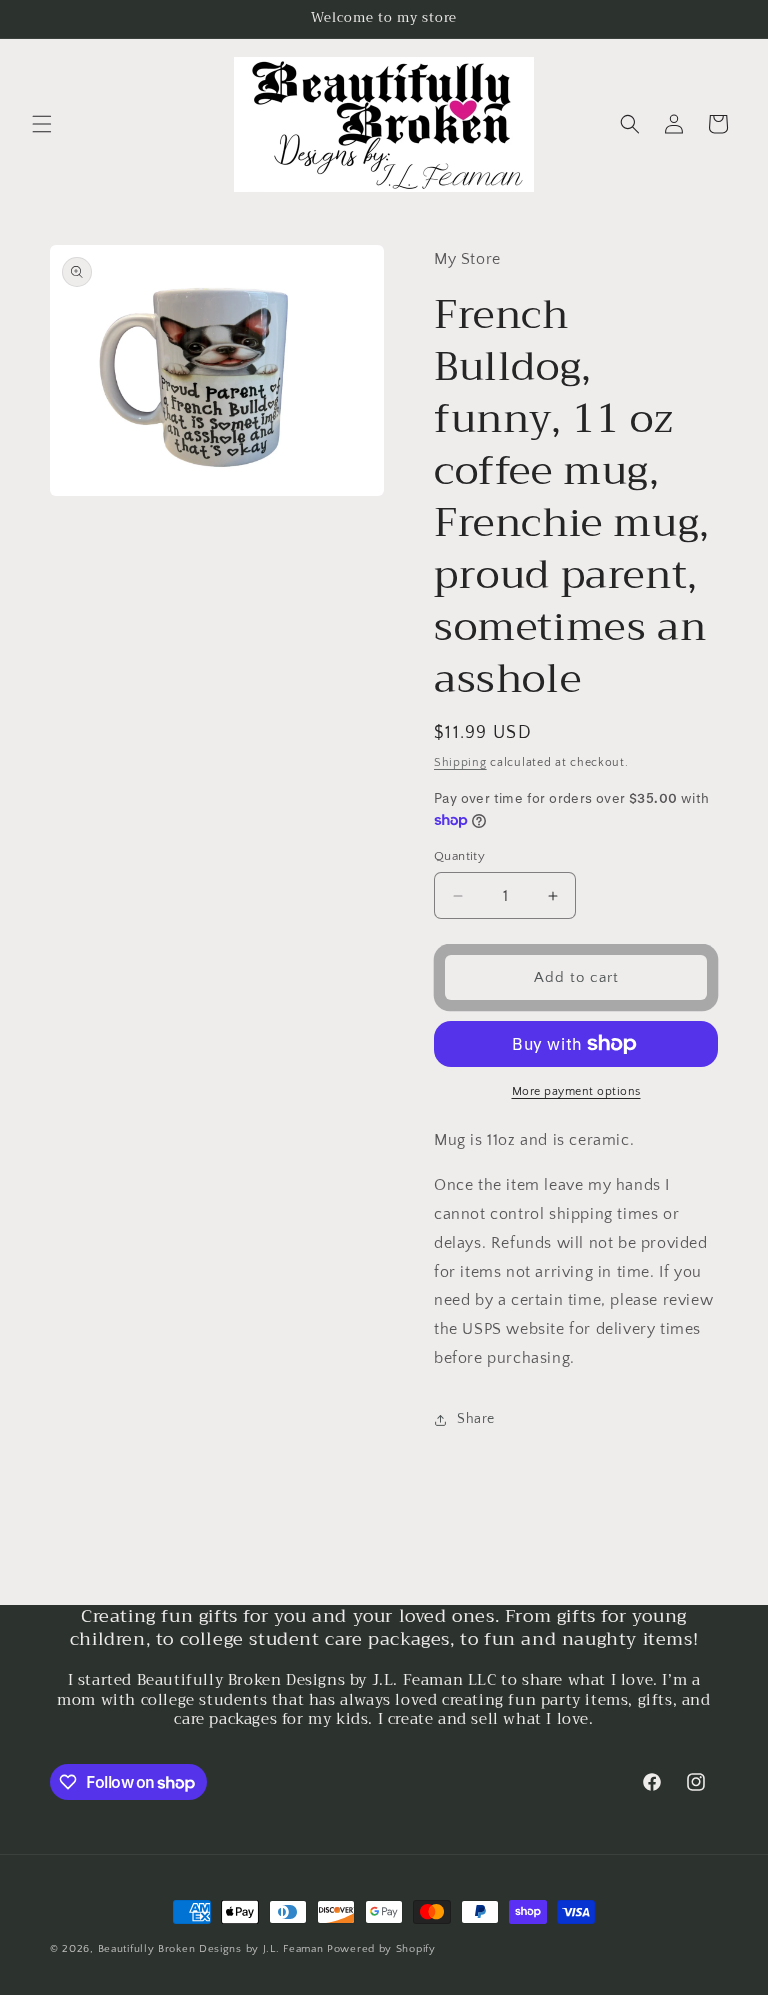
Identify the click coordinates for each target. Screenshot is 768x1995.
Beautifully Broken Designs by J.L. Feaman (211, 1949)
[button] (42, 124)
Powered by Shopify (381, 1949)
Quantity (459, 856)
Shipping (460, 762)
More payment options (576, 1091)
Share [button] (476, 1419)
